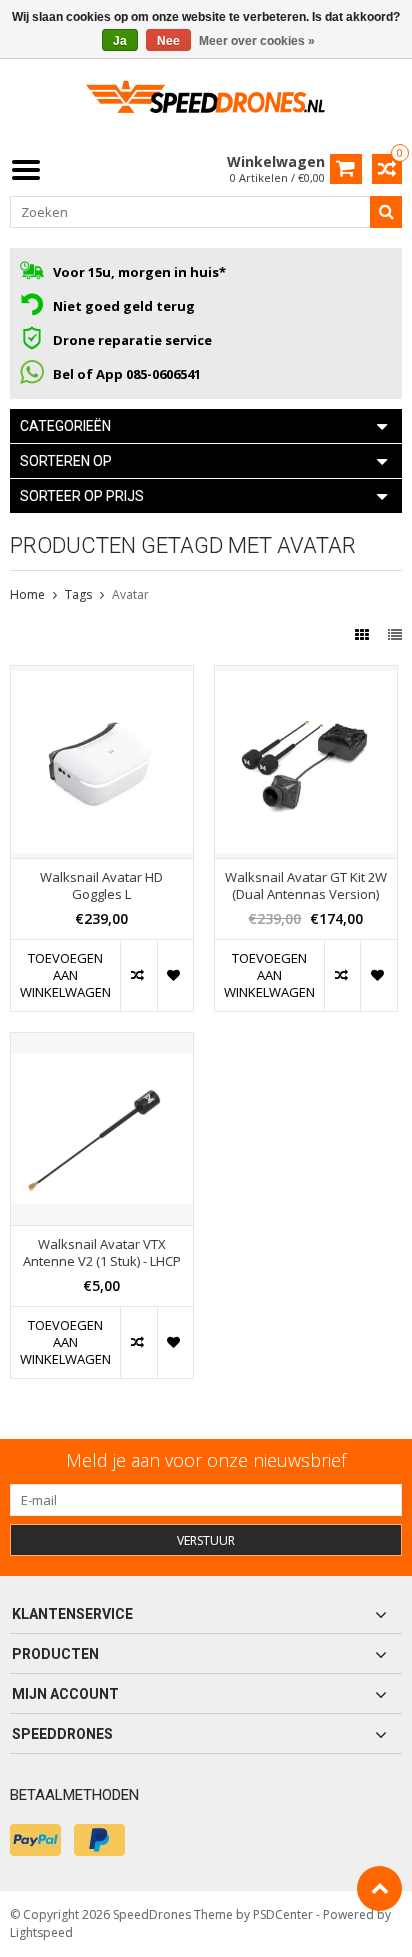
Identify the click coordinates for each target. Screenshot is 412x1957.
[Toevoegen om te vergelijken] (138, 975)
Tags (78, 594)
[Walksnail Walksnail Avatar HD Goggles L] (102, 676)
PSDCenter (283, 1914)
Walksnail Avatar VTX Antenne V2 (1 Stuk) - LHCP (102, 1253)
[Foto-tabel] (364, 634)
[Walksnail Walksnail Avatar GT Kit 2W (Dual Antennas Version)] (306, 676)
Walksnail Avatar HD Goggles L (101, 886)
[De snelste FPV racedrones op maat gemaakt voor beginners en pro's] (206, 103)
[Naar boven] (379, 1888)
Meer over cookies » (257, 41)
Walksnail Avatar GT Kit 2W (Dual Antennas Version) (306, 886)
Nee (168, 41)
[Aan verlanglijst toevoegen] (175, 975)
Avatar (130, 594)
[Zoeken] (386, 212)
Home (27, 594)
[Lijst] (395, 634)
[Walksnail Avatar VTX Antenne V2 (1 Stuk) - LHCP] (102, 1043)
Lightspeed (41, 1932)
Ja (120, 41)
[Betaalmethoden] (35, 1840)
